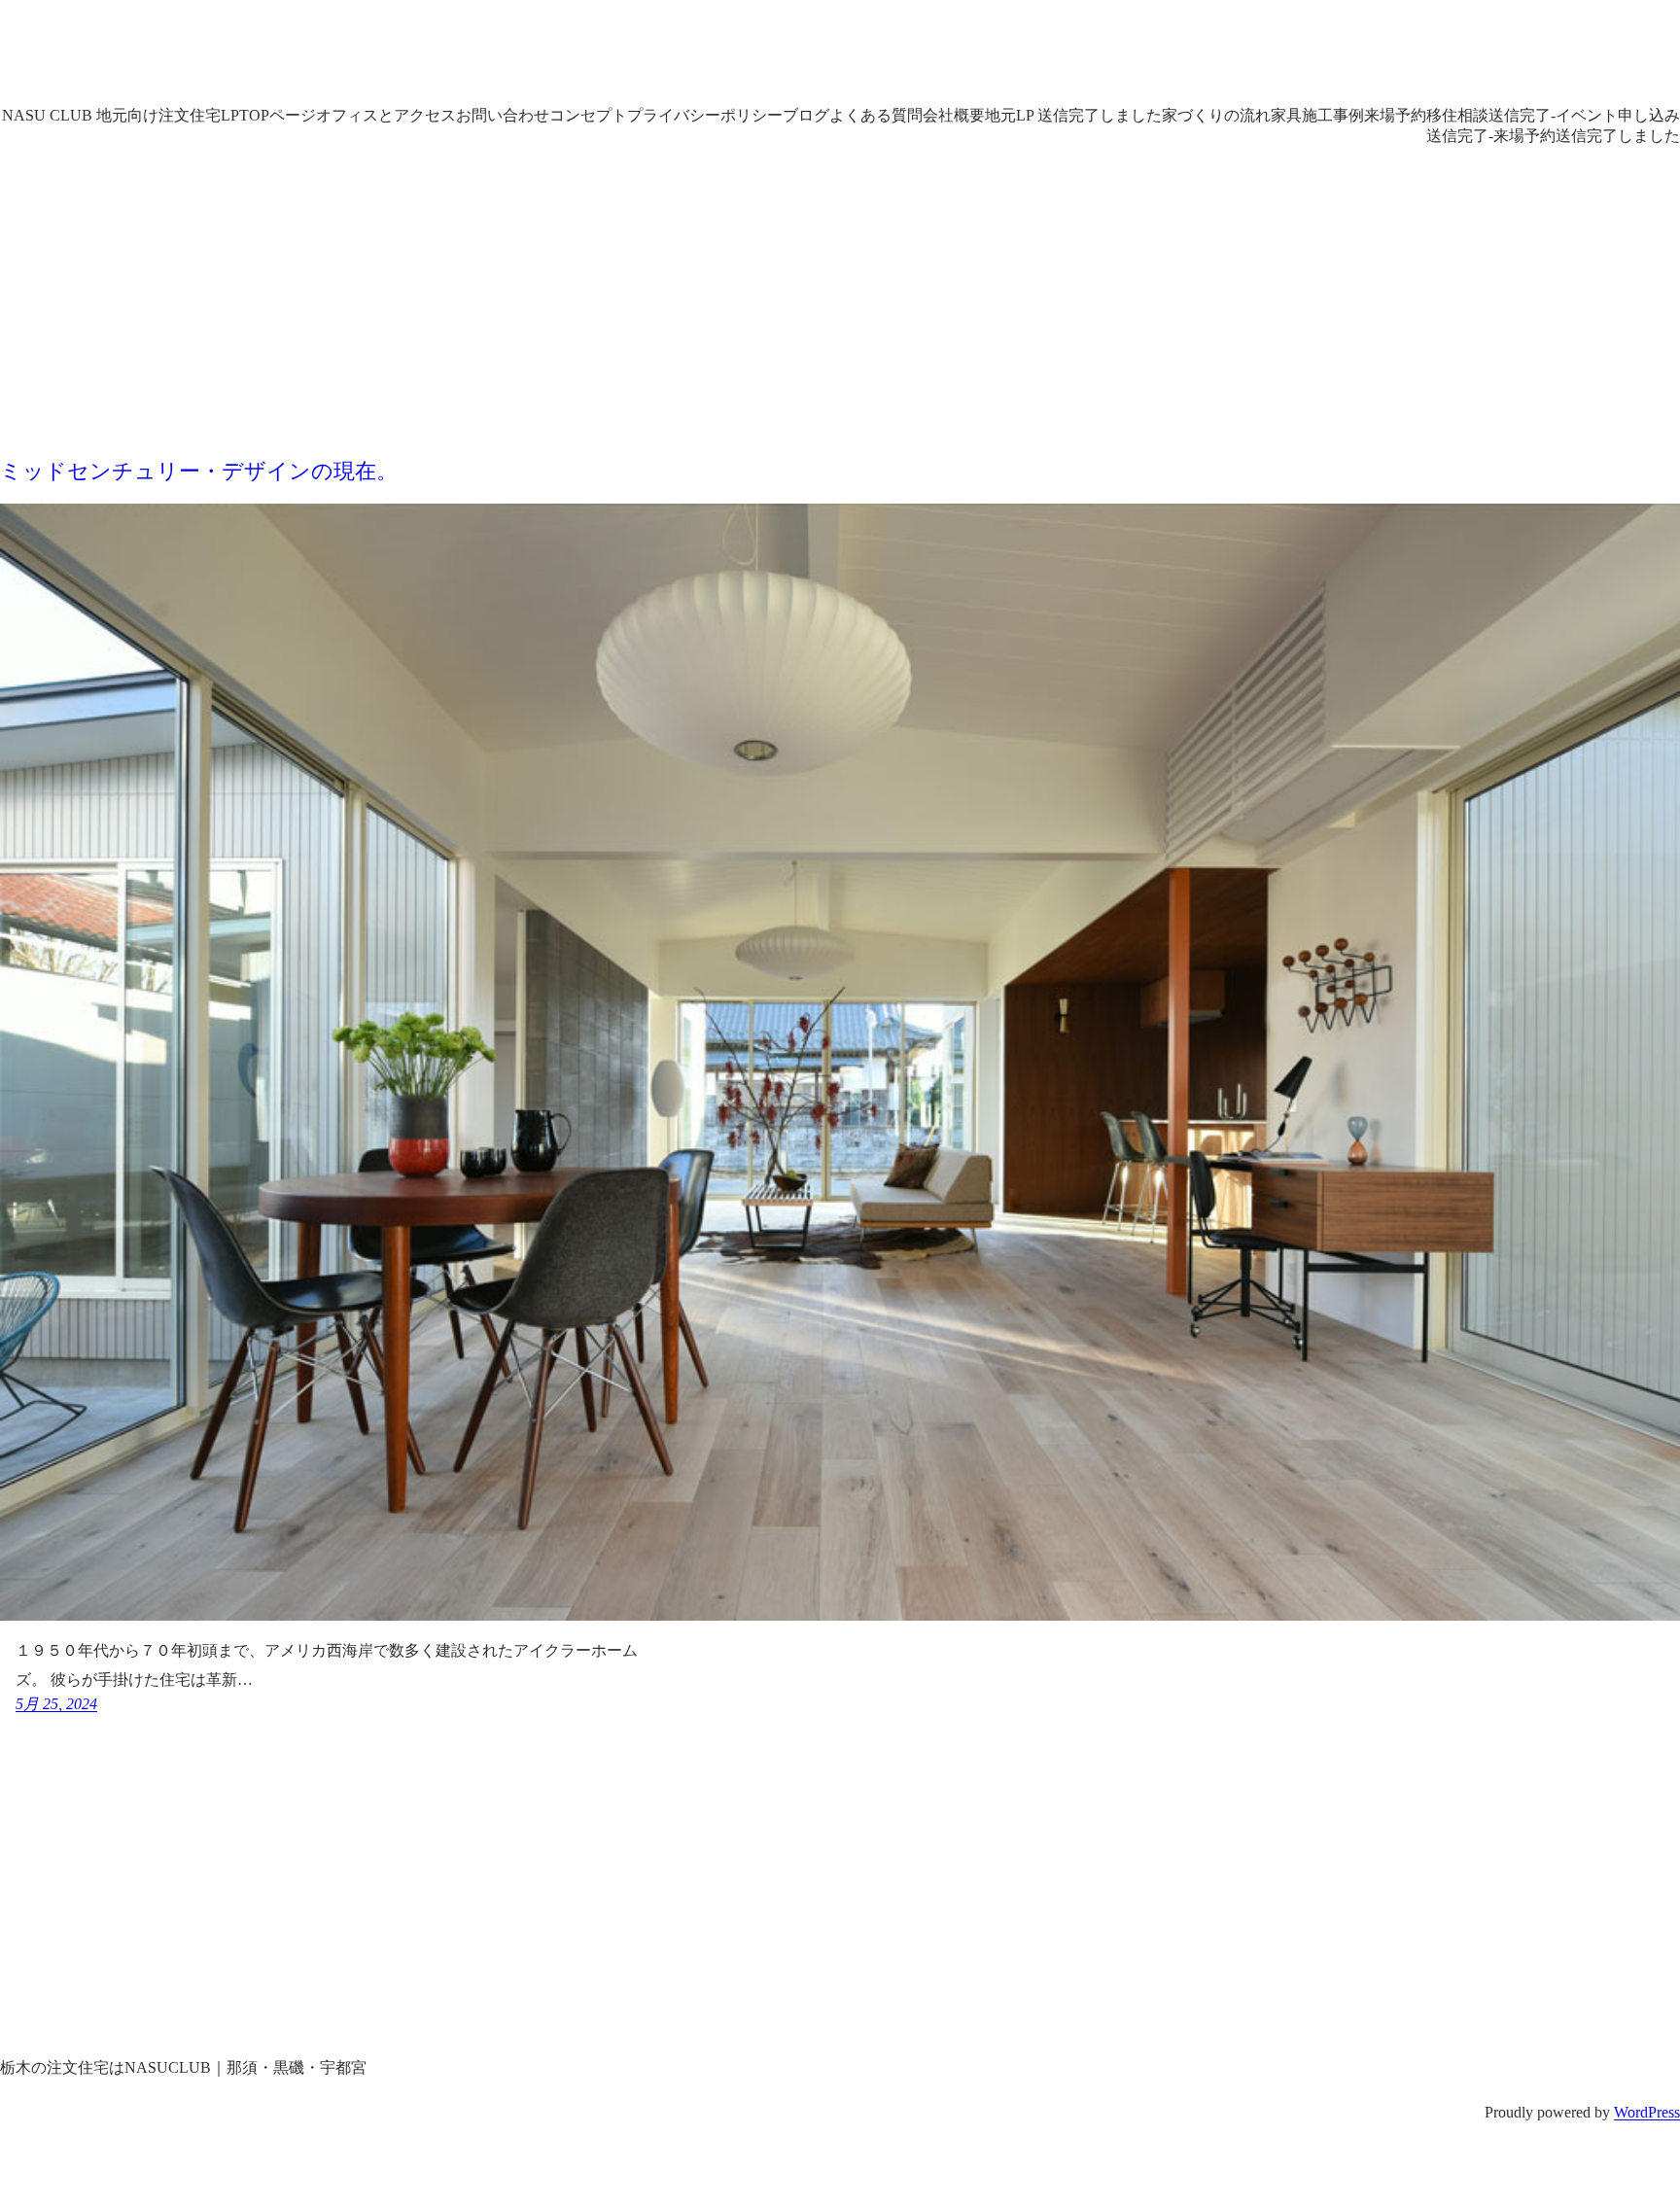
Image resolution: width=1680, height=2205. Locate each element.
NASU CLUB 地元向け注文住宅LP (121, 115)
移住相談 (1457, 115)
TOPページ (278, 115)
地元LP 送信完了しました (1073, 115)
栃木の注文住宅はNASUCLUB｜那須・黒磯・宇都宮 (459, 58)
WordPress (1647, 2112)
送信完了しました (1618, 136)
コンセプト (588, 115)
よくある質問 (876, 115)
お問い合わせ (503, 115)
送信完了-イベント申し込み (1584, 115)
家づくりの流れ (1216, 115)
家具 (1286, 115)
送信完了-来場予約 (1491, 136)
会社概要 (954, 115)
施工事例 (1333, 115)
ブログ (806, 115)
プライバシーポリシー (705, 115)
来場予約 (1395, 115)
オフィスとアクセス (386, 115)
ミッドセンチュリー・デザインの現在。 (199, 471)
